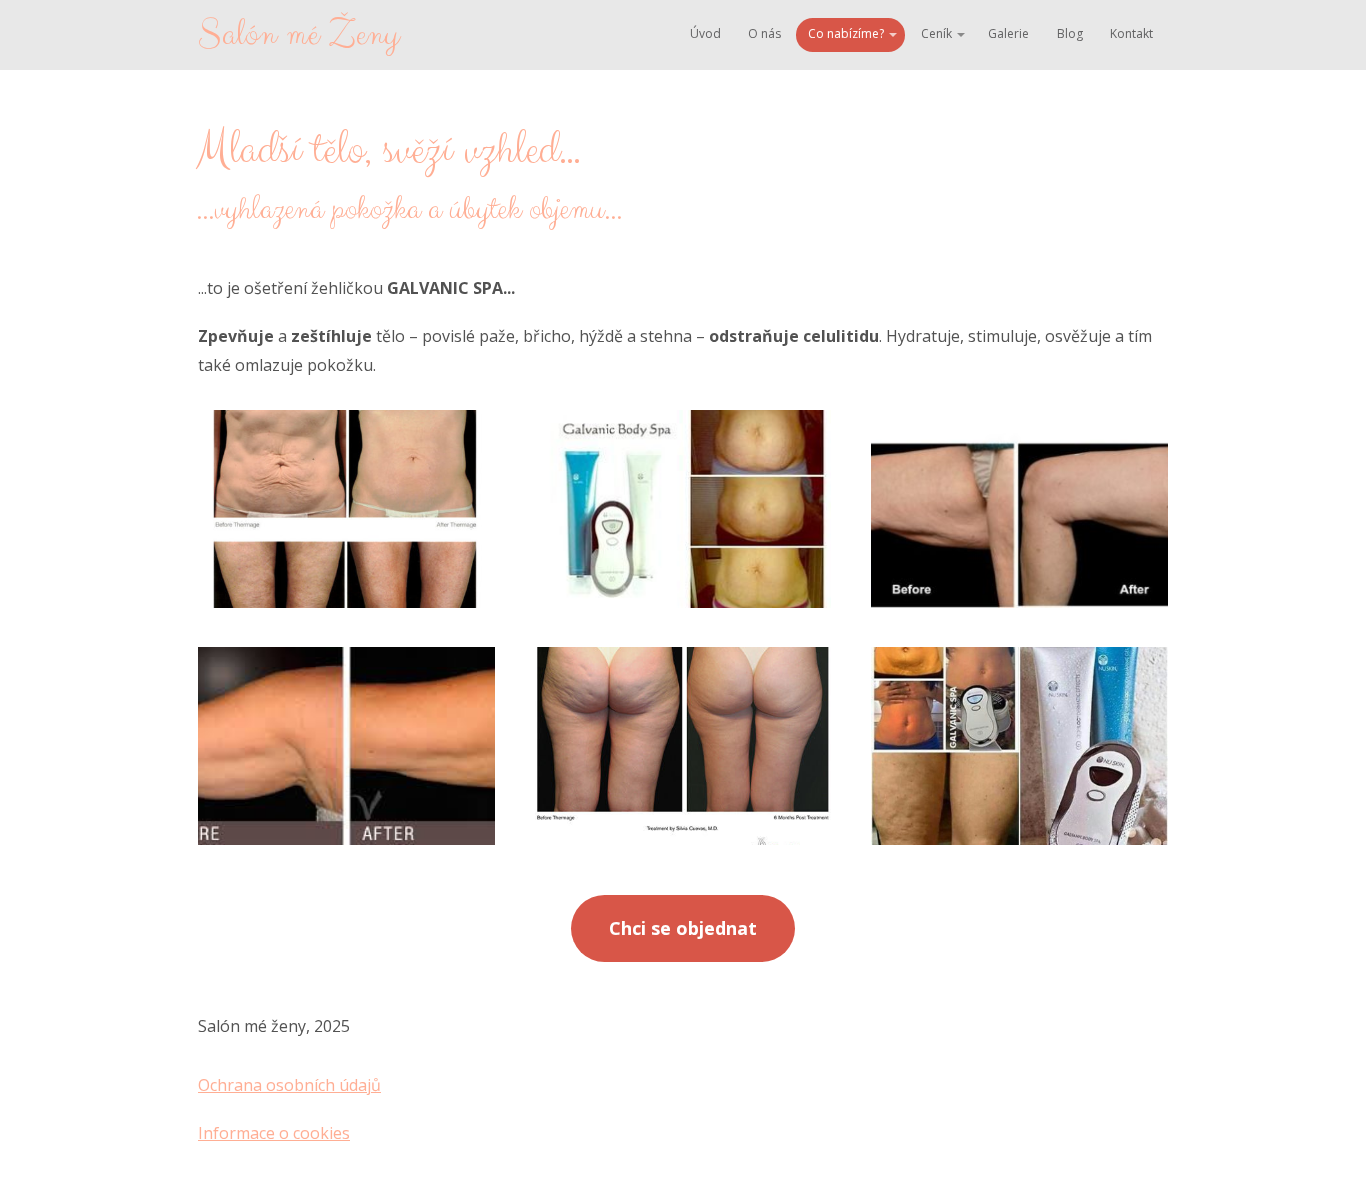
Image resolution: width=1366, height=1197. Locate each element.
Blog (1070, 33)
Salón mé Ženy (298, 35)
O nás (764, 33)
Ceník (936, 33)
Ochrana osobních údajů (289, 1085)
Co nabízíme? (846, 33)
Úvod (705, 33)
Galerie (1008, 33)
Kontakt (1131, 33)
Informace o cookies (274, 1133)
